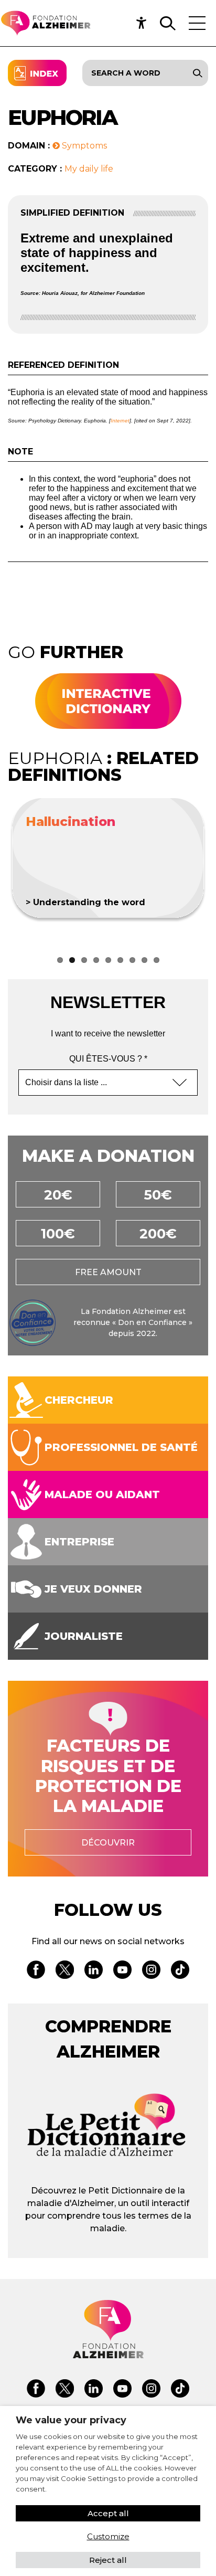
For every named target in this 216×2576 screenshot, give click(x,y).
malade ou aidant (102, 1494)
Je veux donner (93, 1589)
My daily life (89, 169)
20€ (58, 1195)
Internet (120, 421)
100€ (58, 1234)
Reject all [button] (108, 2560)
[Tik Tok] (180, 1971)
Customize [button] (108, 2536)
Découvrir (108, 1843)
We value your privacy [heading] (71, 2420)
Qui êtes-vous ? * (108, 1059)
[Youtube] (122, 1971)
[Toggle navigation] (197, 23)
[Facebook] (36, 1971)
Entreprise (79, 1542)
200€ (158, 1234)
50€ (158, 1195)
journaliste (84, 1636)
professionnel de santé (121, 1447)
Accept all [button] (108, 2513)
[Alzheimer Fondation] (45, 23)
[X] (65, 1971)
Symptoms (83, 146)
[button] (144, 23)
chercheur (79, 1400)
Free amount (108, 1272)
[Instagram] (151, 1971)
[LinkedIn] (94, 1971)
